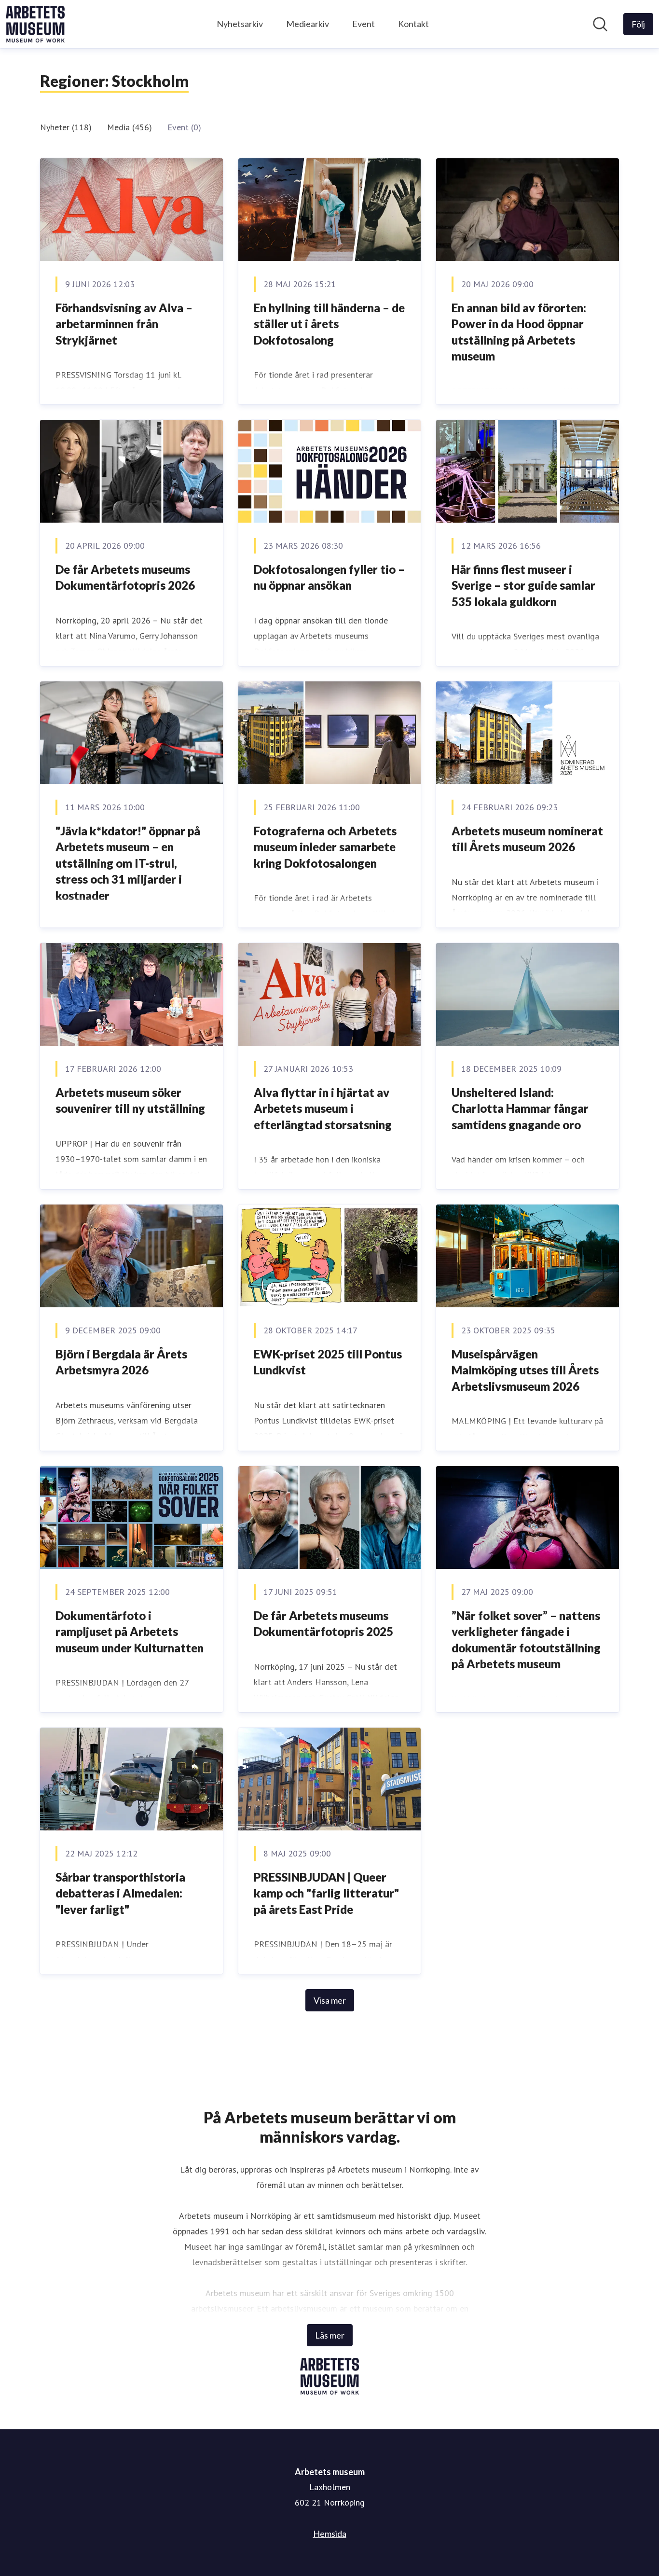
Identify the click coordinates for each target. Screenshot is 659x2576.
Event (364, 24)
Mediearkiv (308, 24)
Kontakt (413, 24)
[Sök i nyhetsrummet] (600, 24)
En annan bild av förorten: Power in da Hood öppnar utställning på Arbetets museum (519, 332)
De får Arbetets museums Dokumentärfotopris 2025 (323, 1624)
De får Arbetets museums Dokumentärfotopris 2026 (125, 577)
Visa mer (330, 2000)
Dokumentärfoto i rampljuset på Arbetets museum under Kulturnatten (130, 1632)
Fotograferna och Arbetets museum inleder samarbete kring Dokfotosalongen (325, 847)
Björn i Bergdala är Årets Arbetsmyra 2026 (121, 1362)
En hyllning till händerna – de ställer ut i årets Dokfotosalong (329, 324)
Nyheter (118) (66, 127)
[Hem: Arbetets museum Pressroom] (35, 24)
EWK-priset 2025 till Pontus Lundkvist (328, 1362)
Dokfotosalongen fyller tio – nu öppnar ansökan (329, 577)
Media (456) (130, 127)
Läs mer (330, 2335)
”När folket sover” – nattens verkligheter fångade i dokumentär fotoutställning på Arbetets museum (526, 1640)
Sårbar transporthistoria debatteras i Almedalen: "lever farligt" (120, 1893)
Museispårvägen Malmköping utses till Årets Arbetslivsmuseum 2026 (525, 1370)
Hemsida (330, 2534)
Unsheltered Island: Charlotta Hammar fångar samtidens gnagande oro (520, 1108)
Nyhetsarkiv (240, 24)
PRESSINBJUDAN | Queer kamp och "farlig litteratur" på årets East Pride (326, 1893)
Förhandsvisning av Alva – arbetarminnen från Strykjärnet (124, 324)
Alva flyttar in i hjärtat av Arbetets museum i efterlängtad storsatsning (323, 1108)
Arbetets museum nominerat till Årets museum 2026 (527, 839)
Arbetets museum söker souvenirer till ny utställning (130, 1101)
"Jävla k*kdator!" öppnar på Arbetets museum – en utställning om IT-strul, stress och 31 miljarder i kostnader (128, 863)
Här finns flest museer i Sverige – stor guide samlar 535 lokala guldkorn (523, 585)
